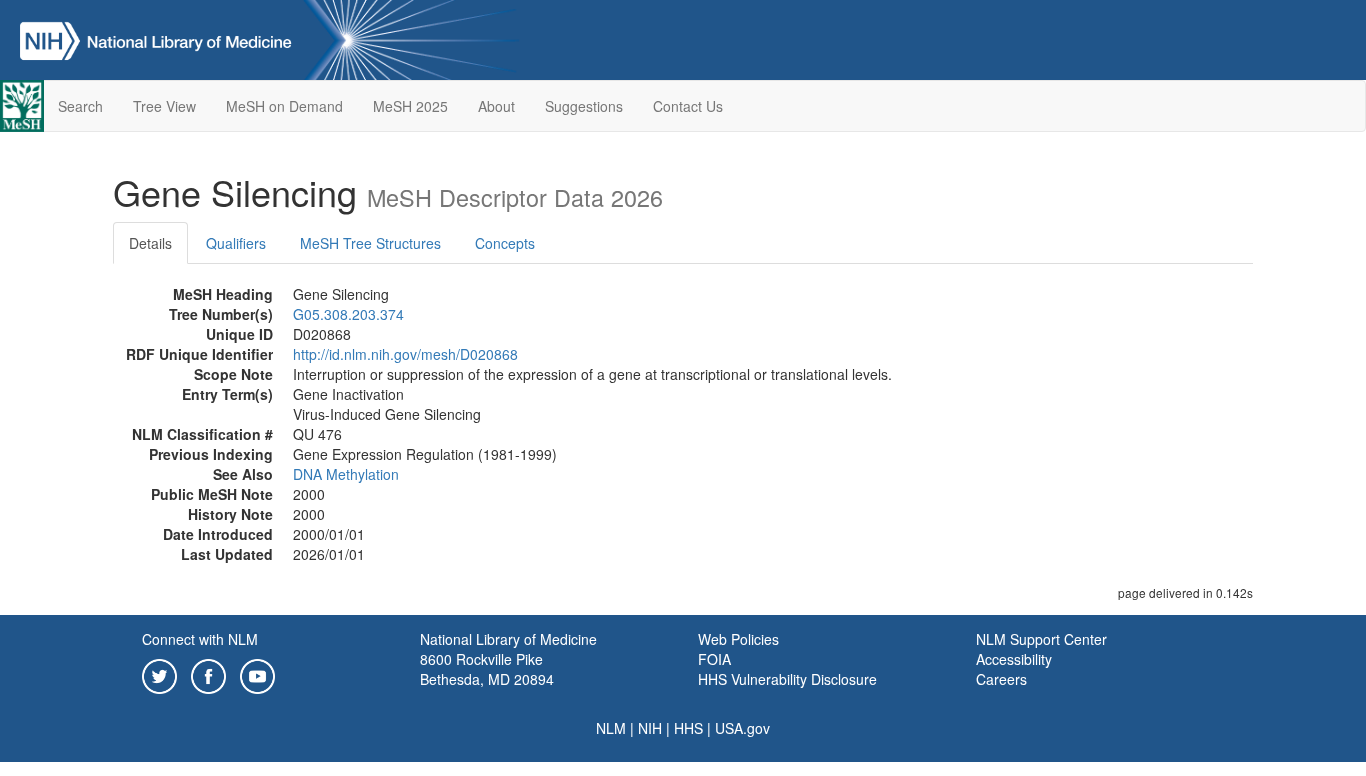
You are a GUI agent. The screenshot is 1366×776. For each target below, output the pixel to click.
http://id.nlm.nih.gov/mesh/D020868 (405, 354)
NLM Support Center (1041, 639)
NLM (611, 728)
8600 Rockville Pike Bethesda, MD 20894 (487, 669)
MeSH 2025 (410, 106)
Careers (1001, 679)
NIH (650, 728)
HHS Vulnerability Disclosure (787, 679)
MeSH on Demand (284, 106)
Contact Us (688, 106)
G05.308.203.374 (348, 314)
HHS (688, 728)
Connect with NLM (200, 639)
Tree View (164, 106)
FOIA (714, 659)
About (496, 106)
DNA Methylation (346, 474)
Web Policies (738, 639)
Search (80, 106)
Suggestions (584, 106)
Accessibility (1014, 659)
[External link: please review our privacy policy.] (159, 674)
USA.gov (742, 728)
